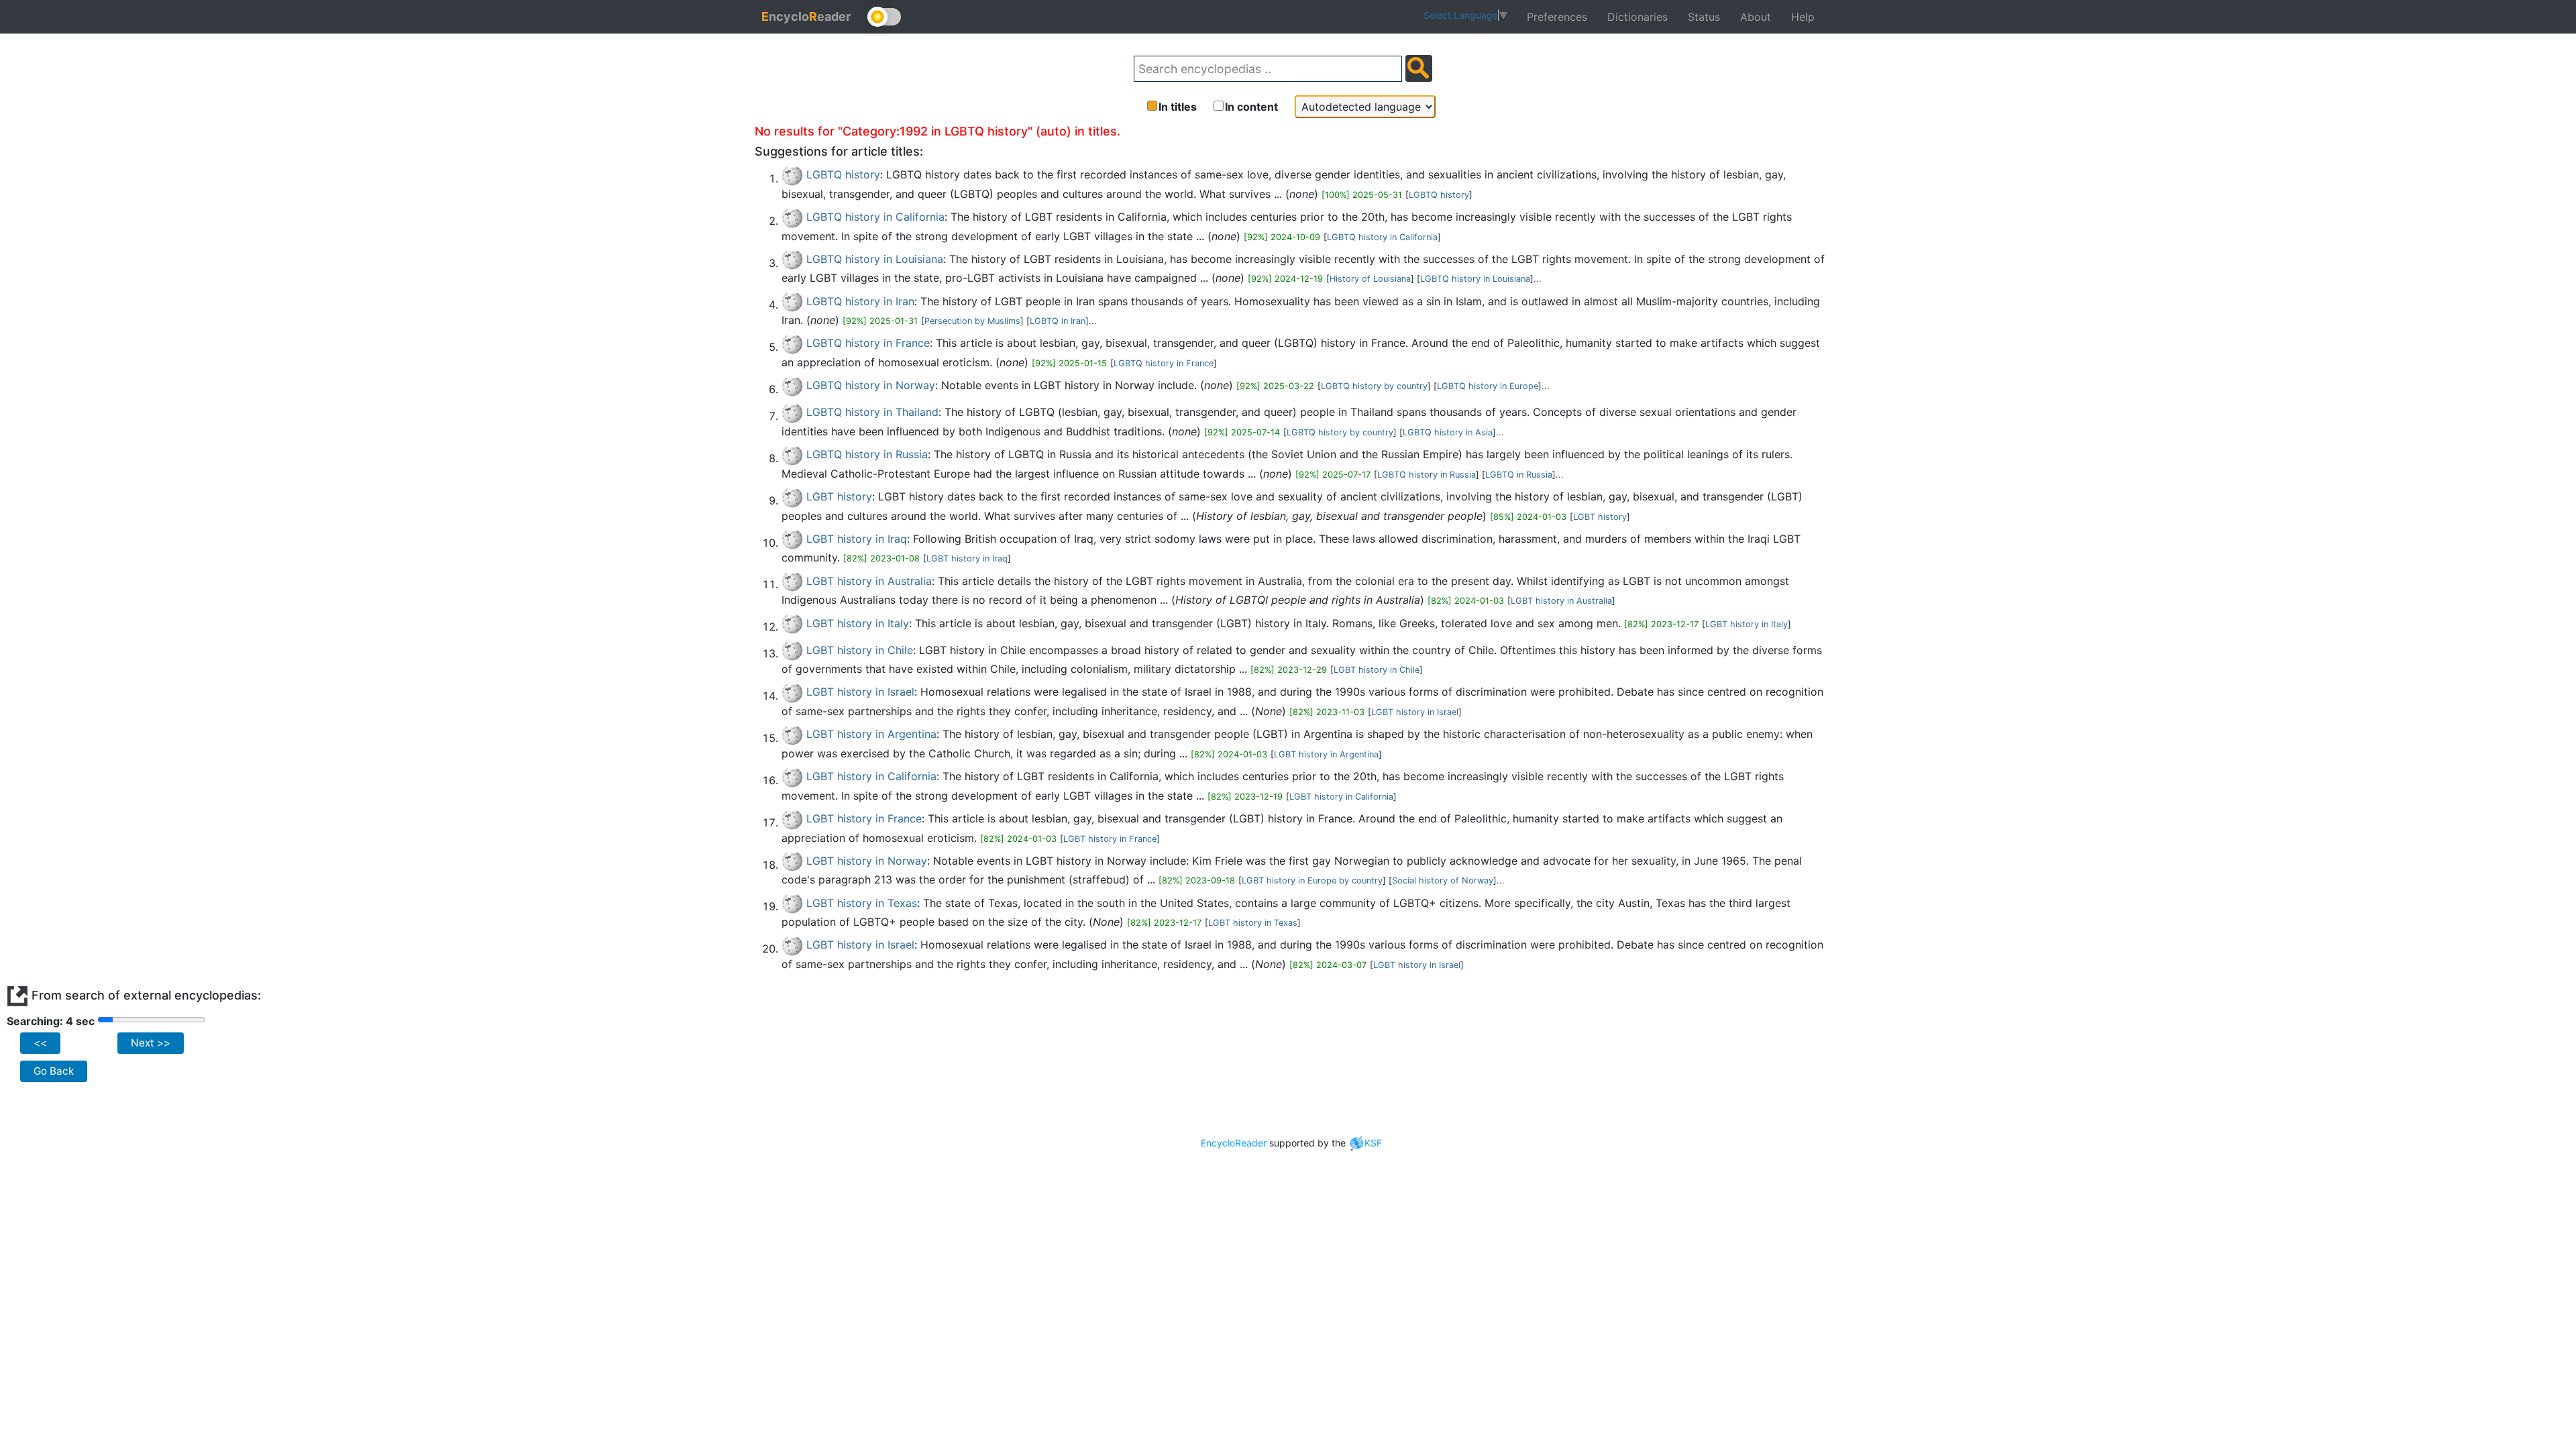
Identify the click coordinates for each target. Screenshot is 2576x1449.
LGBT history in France (864, 818)
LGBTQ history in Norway (871, 385)
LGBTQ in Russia (1519, 475)
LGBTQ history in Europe (1488, 386)
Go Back (54, 1071)
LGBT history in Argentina (871, 734)
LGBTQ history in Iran (860, 301)
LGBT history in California (871, 776)
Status (1704, 17)
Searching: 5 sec (50, 1021)
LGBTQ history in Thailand (872, 412)
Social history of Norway (1443, 880)
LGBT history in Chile (860, 650)
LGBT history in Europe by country (1312, 880)
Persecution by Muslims (972, 321)
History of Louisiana (1370, 279)
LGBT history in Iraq (857, 539)
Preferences (1557, 17)
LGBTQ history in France (868, 343)
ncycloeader (806, 16)
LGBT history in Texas (862, 903)
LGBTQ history (843, 174)
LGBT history (839, 496)
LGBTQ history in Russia (867, 454)
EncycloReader (1234, 1143)
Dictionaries (1638, 17)
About (1756, 17)
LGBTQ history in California (875, 217)
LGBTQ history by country (1374, 386)
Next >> (151, 1043)
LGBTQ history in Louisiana (875, 259)
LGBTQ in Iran (1058, 321)
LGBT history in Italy (858, 623)
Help (1803, 17)
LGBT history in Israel (860, 692)
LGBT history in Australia (869, 581)
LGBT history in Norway (867, 861)
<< (40, 1043)
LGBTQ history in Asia (1448, 432)
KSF (1373, 1143)
